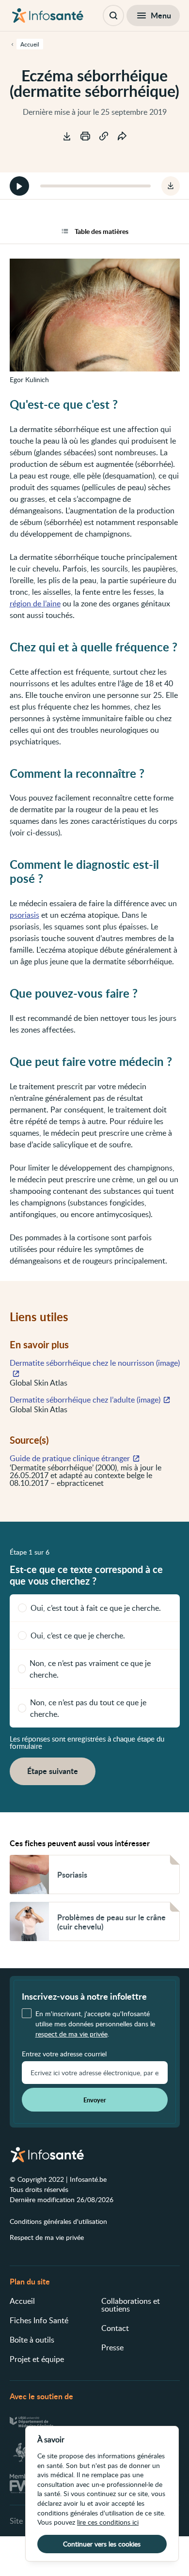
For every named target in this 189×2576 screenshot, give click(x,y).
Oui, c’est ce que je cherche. (78, 1635)
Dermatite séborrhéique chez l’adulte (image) (85, 1400)
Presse (112, 2347)
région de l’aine (35, 603)
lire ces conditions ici (108, 2522)
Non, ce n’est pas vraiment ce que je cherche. (90, 1669)
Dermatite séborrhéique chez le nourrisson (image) (95, 1363)
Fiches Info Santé (39, 2320)
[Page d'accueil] (48, 15)
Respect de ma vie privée (47, 2237)
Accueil (22, 2301)
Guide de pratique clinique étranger (70, 1458)
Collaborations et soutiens (131, 2305)
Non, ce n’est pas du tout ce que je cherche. (88, 1708)
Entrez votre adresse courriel (64, 2054)
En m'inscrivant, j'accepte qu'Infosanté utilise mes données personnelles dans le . (95, 2024)
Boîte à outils (32, 2340)
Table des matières (102, 231)
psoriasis (24, 915)
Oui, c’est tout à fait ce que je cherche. (96, 1608)
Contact (115, 2328)
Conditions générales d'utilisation (58, 2221)
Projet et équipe (37, 2359)
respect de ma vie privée (71, 2034)
